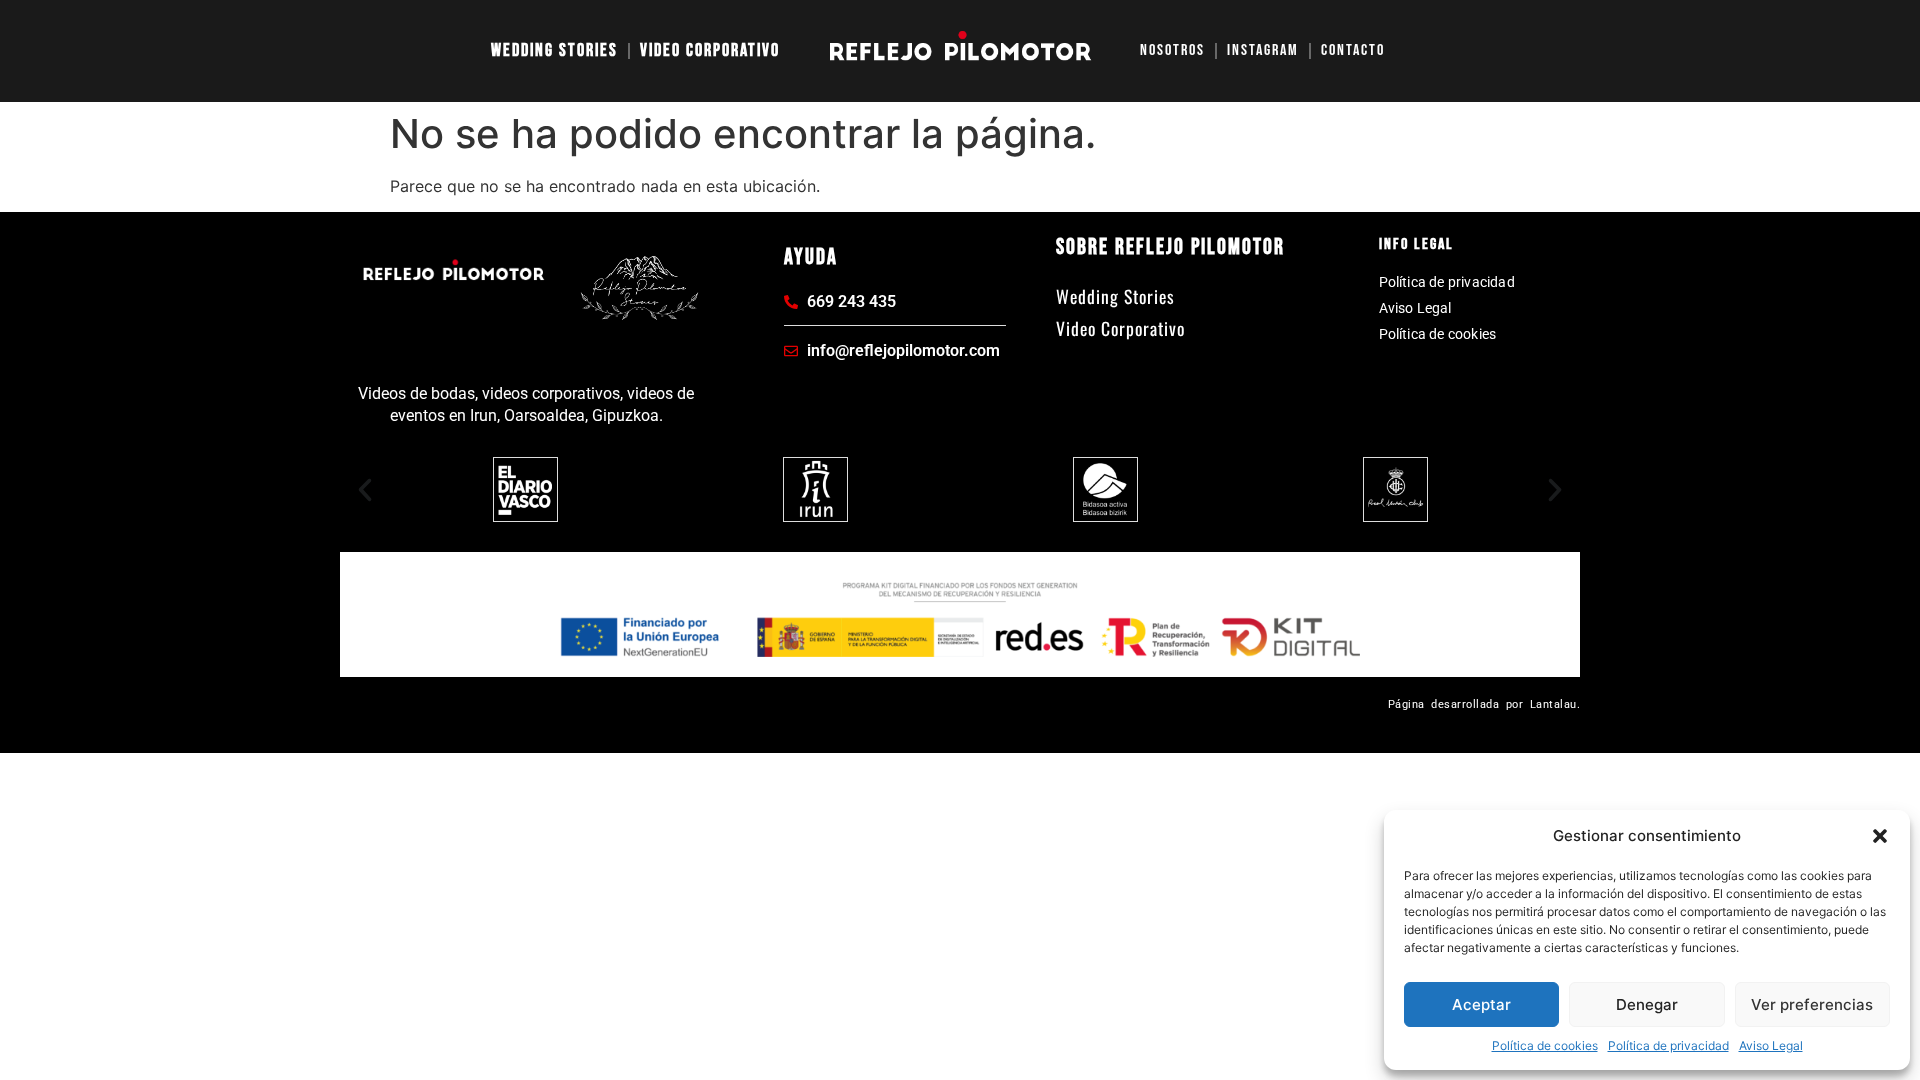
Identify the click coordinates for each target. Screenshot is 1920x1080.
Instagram (1263, 50)
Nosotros (1172, 50)
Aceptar (1481, 1004)
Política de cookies (1545, 1045)
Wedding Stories (554, 50)
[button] (1880, 836)
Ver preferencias (1812, 1004)
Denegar (1647, 1004)
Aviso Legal (1771, 1045)
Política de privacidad (1668, 1045)
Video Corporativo (710, 50)
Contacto (1353, 50)
